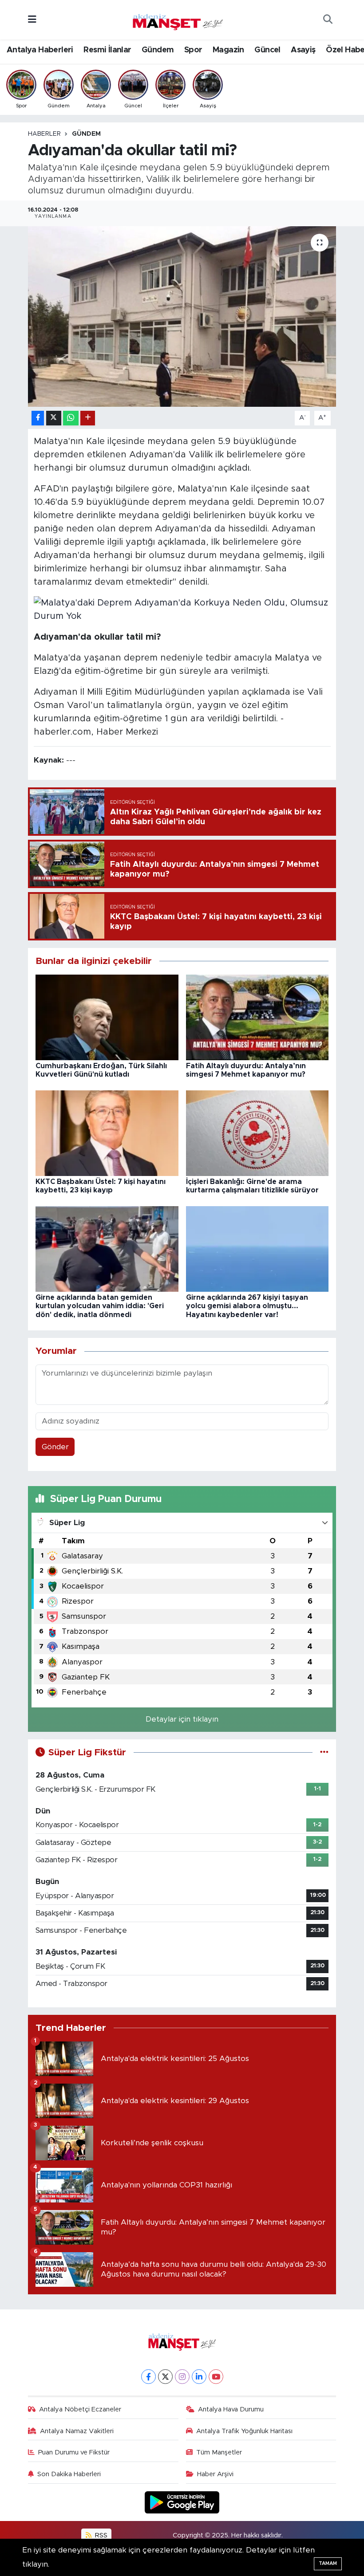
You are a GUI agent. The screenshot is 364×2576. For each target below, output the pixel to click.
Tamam (328, 2563)
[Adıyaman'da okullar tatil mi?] (182, 317)
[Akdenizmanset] (178, 19)
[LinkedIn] (199, 2377)
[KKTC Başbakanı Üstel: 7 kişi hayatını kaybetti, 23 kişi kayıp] (107, 1133)
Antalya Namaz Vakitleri (77, 2431)
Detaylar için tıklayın (182, 1719)
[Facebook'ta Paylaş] (38, 418)
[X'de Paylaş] (54, 418)
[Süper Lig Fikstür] (324, 1752)
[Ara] (328, 20)
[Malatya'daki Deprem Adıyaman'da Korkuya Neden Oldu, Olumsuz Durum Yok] (182, 609)
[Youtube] (216, 2377)
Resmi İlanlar (107, 50)
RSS (100, 2535)
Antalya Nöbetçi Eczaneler (80, 2409)
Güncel (267, 50)
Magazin (228, 50)
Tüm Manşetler (219, 2452)
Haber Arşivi (215, 2474)
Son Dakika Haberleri (69, 2474)
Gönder (55, 1447)
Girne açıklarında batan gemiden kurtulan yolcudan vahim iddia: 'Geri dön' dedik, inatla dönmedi (100, 1306)
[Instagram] (182, 2377)
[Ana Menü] (32, 20)
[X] (165, 2377)
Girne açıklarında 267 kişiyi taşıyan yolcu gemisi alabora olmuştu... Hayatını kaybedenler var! (247, 1306)
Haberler (44, 134)
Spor (193, 50)
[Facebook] (148, 2377)
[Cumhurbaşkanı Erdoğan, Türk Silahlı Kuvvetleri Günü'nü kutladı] (107, 1017)
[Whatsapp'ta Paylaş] (71, 418)
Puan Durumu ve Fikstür (74, 2452)
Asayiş (303, 50)
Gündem (158, 50)
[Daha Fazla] (88, 418)
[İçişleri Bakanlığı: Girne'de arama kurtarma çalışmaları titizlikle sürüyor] (257, 1133)
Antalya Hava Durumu (231, 2409)
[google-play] (182, 2502)
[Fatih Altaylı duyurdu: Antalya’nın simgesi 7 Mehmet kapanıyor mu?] (257, 1017)
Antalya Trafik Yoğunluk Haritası (244, 2431)
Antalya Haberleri (40, 50)
